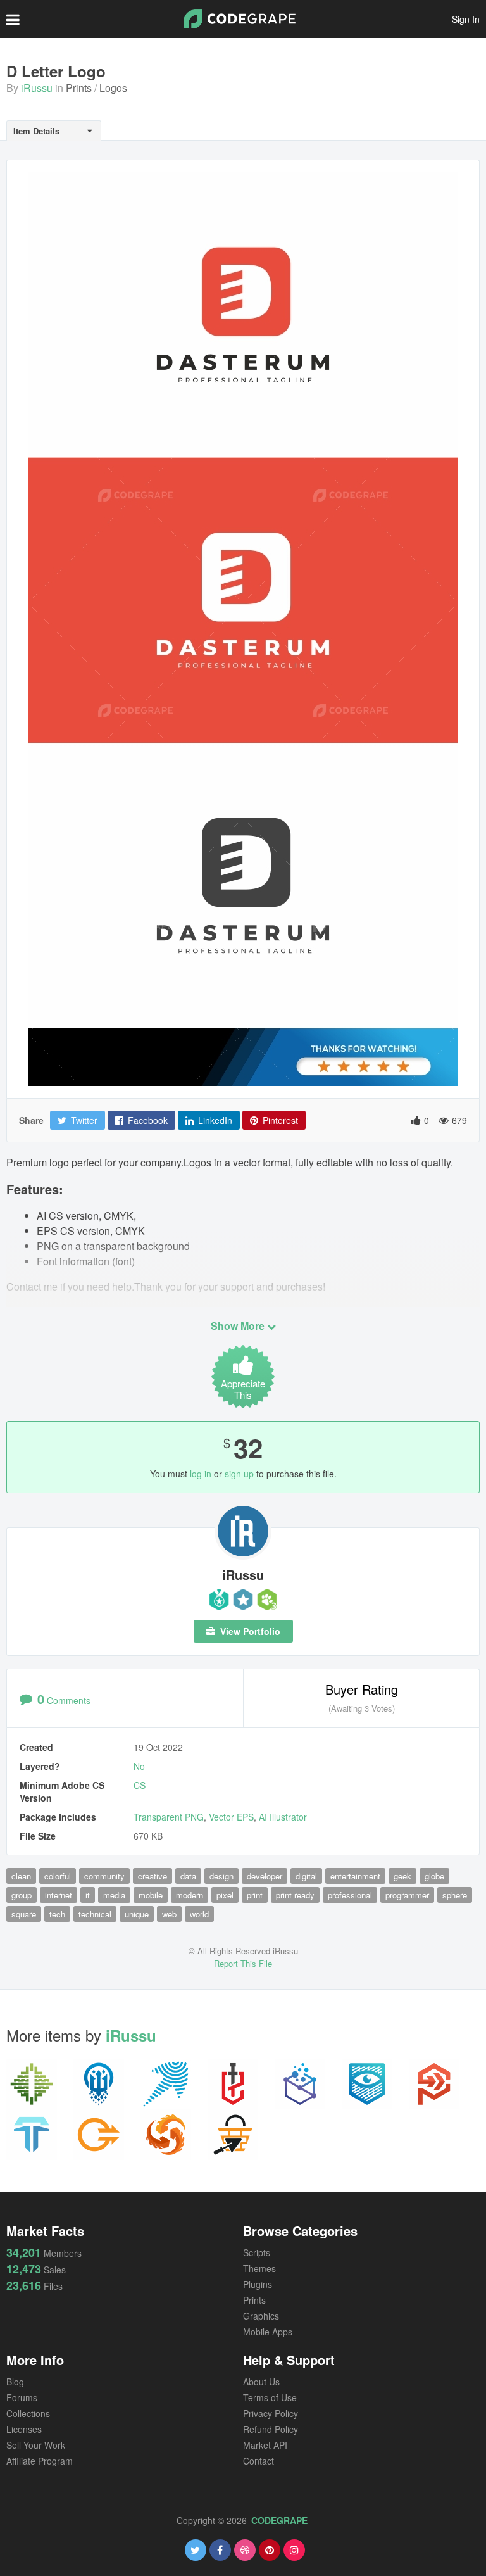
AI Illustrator (283, 1817)
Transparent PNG (169, 1817)
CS (140, 1785)
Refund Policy (271, 2429)
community (104, 1876)
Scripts (257, 2252)
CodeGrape (279, 2520)
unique (137, 1914)
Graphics (261, 2316)
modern (190, 1895)
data (188, 1876)
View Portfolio (249, 1631)
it (88, 1895)
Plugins (258, 2284)
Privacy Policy (271, 2413)
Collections (28, 2413)
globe (434, 1876)
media (114, 1895)
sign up (239, 1474)
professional (350, 1895)
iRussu (37, 88)
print (255, 1895)
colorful (58, 1876)
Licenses (24, 2429)
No (139, 1766)
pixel (225, 1895)
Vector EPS (231, 1817)
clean (21, 1876)
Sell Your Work (36, 2445)
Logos (113, 88)
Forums (22, 2397)
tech (57, 1914)
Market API (265, 2445)
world (199, 1914)
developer (265, 1876)
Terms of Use (270, 2397)
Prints (79, 88)
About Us (261, 2382)
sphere (455, 1895)
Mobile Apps (268, 2332)
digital (306, 1876)
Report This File (243, 1963)
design (221, 1876)
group (22, 1895)
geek (402, 1876)
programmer (407, 1895)
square (24, 1914)
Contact (259, 2461)
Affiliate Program (40, 2461)
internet (59, 1895)
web (169, 1914)
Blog (15, 2382)
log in (201, 1474)
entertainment (355, 1876)
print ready (295, 1895)
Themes (259, 2268)
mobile (151, 1895)
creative (153, 1876)
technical (95, 1914)
